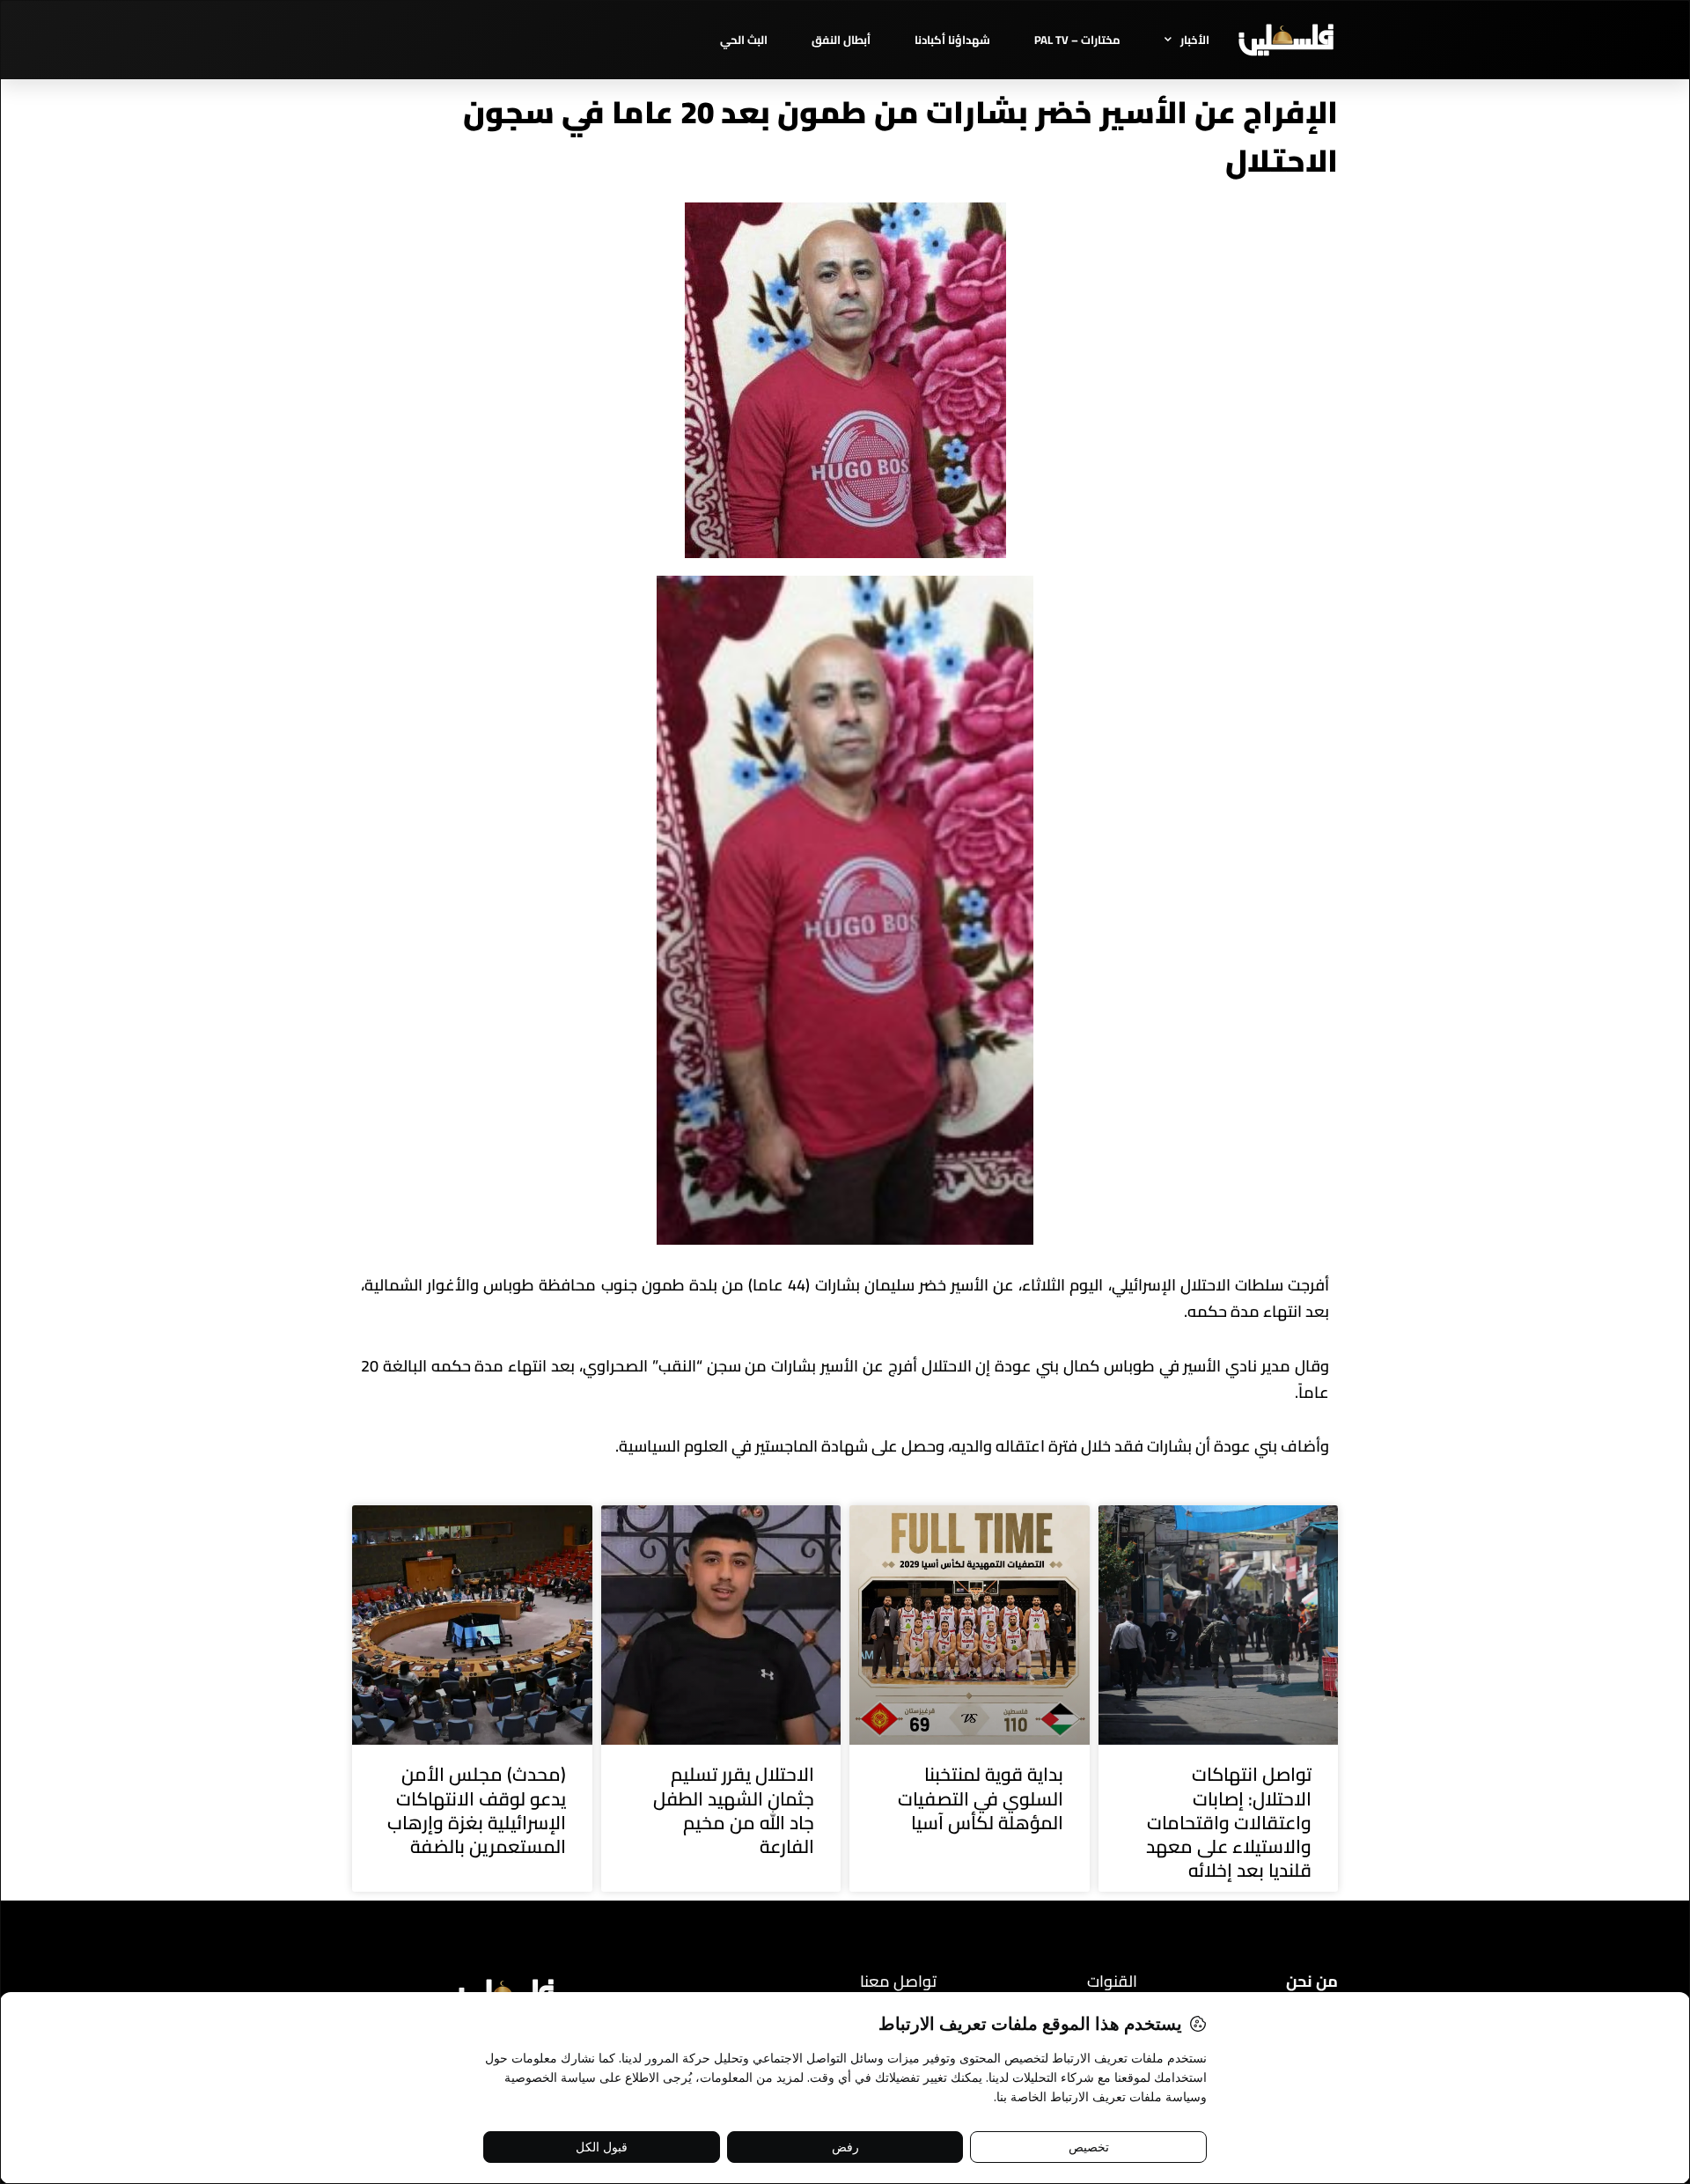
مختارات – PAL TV (1077, 40)
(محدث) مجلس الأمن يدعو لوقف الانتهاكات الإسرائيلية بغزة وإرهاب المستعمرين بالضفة (477, 1810)
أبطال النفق (841, 40)
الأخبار (1195, 40)
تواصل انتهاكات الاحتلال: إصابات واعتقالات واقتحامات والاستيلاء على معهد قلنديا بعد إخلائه (1229, 1822)
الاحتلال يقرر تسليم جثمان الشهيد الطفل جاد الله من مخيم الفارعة (734, 1810)
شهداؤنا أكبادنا (952, 40)
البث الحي (744, 40)
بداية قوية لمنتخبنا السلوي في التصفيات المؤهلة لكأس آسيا (981, 1798)
